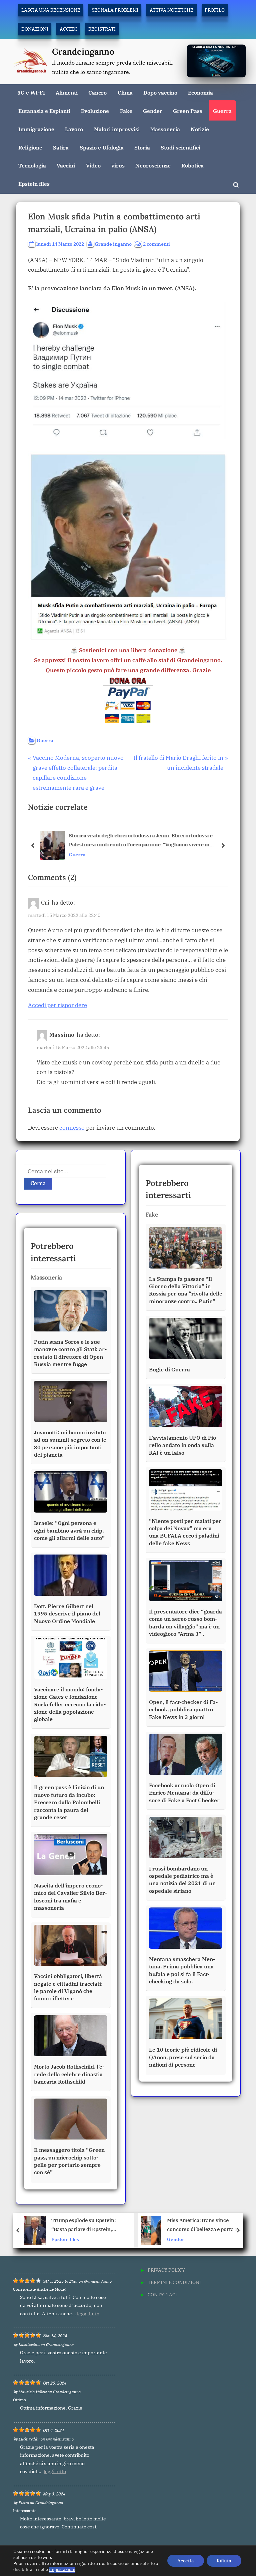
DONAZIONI (35, 29)
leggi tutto (88, 2314)
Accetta (186, 2561)
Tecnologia (32, 165)
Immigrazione (36, 129)
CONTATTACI (162, 2294)
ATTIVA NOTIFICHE (171, 10)
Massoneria (165, 129)
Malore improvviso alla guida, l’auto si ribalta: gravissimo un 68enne (206, 2225)
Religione (30, 147)
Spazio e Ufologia (102, 147)
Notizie (200, 129)
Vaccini (66, 165)
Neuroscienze (153, 165)
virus (118, 165)
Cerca (38, 1183)
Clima (125, 92)
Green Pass (188, 111)
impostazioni (62, 2570)
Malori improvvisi (117, 129)
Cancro (97, 92)
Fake (126, 111)
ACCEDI (68, 29)
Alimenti (67, 92)
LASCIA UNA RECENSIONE (51, 10)
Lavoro (74, 129)
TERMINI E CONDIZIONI (174, 2282)
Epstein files (34, 184)
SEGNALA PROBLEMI (115, 10)
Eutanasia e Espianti (44, 111)
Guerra (222, 111)
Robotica (192, 165)
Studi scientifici (180, 147)
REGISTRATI (102, 29)
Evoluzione (95, 111)
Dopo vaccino (160, 92)
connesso (72, 1128)
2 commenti (156, 244)
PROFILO (215, 10)
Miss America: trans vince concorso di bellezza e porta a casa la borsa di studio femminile (85, 2225)
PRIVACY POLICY (166, 2270)
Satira (61, 147)
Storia (142, 147)
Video (93, 165)
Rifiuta (224, 2561)
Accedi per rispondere (57, 1005)
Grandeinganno (83, 51)
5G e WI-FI (31, 92)
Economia (200, 92)
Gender (153, 111)
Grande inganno (113, 244)
